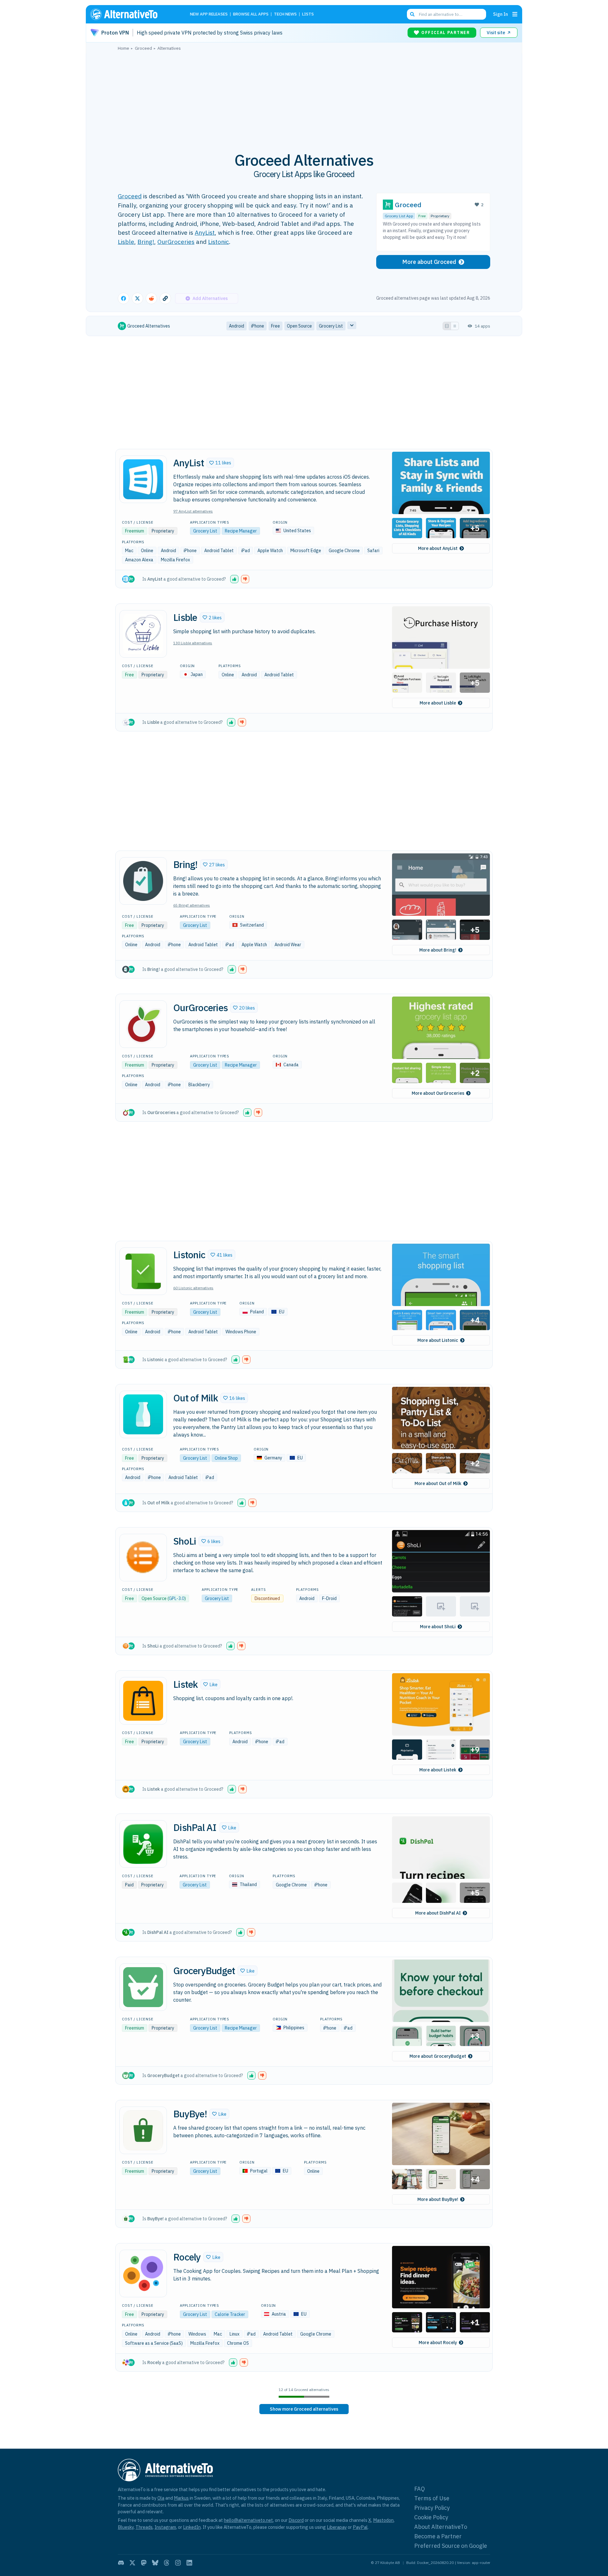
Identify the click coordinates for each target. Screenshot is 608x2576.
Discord (296, 2520)
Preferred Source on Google (451, 2546)
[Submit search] (412, 14)
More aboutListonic (438, 1340)
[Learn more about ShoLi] (143, 1558)
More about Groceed (429, 262)
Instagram (165, 2527)
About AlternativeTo (441, 2527)
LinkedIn (192, 2527)
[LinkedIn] (189, 2563)
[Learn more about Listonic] (143, 1271)
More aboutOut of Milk (438, 1483)
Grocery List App (399, 216)
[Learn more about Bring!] (143, 881)
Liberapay (337, 2527)
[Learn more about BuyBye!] (143, 2130)
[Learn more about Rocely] (143, 2273)
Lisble (126, 242)
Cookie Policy (431, 2517)
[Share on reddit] (151, 298)
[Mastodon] (144, 2563)
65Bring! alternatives (192, 905)
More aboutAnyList (438, 548)
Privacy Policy (432, 2508)
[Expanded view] (447, 326)
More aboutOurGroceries (438, 1093)
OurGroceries (176, 242)
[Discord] (121, 2563)
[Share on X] (137, 298)
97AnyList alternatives (193, 511)
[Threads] (167, 2563)
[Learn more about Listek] (143, 1701)
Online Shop (226, 1458)
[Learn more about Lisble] (143, 634)
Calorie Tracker (230, 2314)
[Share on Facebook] (123, 298)
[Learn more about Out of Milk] (143, 1414)
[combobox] (446, 14)
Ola (161, 2498)
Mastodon (383, 2520)
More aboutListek (438, 1770)
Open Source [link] (299, 326)
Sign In (500, 14)
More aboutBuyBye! (438, 2199)
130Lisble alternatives (193, 643)
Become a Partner (438, 2536)
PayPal (360, 2527)
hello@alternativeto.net (248, 2520)
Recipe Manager (241, 531)
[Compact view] (455, 326)
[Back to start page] (133, 14)
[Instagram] (178, 2563)
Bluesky (126, 2527)
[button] (220, 463)
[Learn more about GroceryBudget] (143, 1987)
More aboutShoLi (438, 1627)
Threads (144, 2527)
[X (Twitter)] (132, 2563)
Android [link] (237, 326)
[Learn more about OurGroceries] (143, 1024)
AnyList (205, 232)
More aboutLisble (438, 703)
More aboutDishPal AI (438, 1913)
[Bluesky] (155, 2563)
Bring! (146, 242)
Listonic (218, 242)
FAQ (420, 2489)
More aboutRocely (438, 2343)
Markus (181, 2498)
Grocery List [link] (331, 326)
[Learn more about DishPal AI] (143, 1844)
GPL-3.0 (177, 1598)
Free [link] (275, 326)
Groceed (130, 196)
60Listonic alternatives (193, 1288)
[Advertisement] (304, 98)
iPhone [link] (258, 326)
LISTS (308, 14)
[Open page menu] (515, 14)
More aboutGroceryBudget (438, 2056)
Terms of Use (432, 2498)
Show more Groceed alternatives (304, 2409)
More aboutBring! (438, 950)
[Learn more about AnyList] (143, 479)
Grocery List (205, 531)
